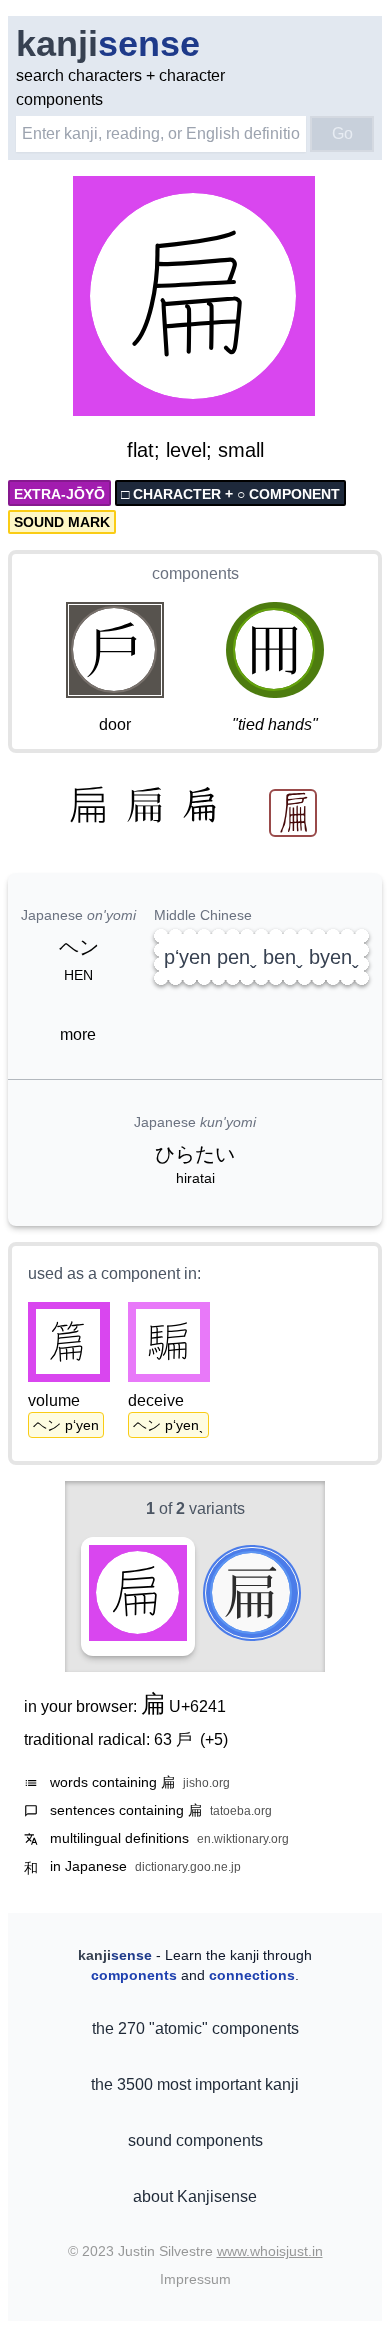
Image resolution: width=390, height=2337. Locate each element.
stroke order (260, 402)
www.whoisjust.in (270, 2251)
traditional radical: (126, 1739)
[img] (195, 298)
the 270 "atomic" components (195, 2028)
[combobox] (161, 134)
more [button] (78, 1034)
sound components (195, 2140)
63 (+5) (191, 1739)
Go (342, 133)
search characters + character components (120, 87)
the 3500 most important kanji (195, 2084)
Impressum (195, 2279)
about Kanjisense (195, 2196)
